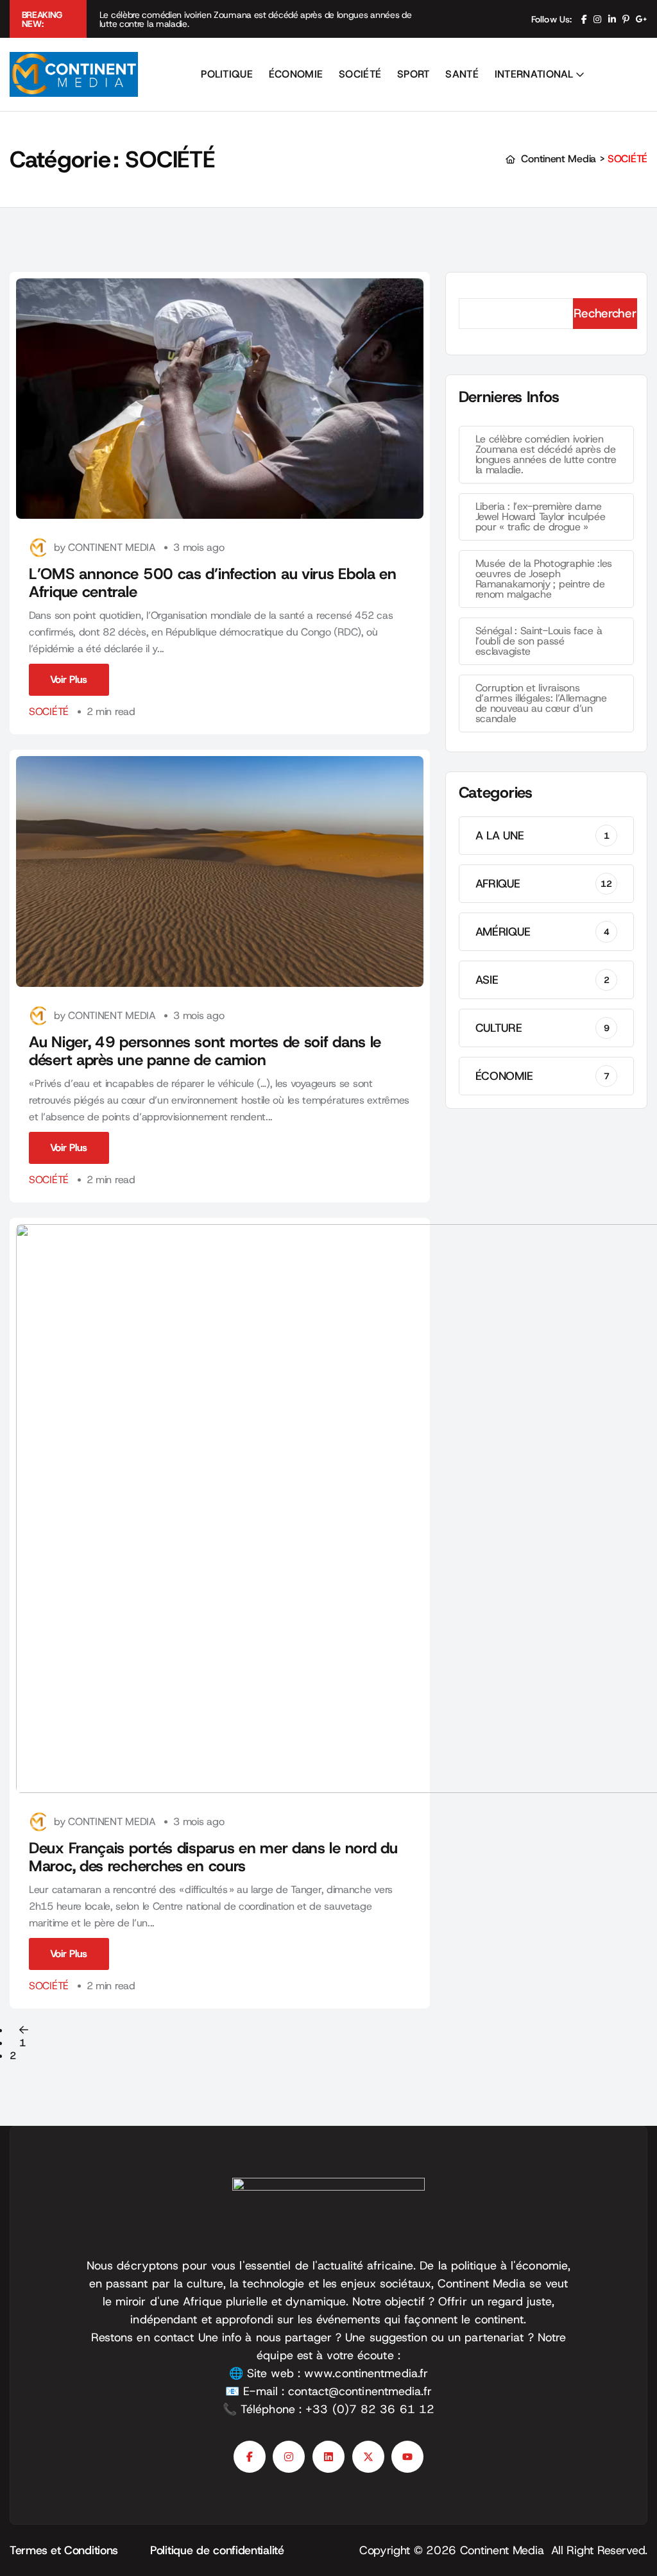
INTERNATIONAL (534, 74)
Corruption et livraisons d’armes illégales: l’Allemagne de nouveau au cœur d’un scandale (541, 703)
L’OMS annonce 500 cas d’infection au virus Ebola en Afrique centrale (213, 583)
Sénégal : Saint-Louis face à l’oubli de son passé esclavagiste (539, 641)
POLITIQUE (227, 74)
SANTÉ (462, 74)
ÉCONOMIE (296, 74)
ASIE (542, 980)
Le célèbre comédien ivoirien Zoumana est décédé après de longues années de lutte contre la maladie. (256, 19)
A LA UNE (542, 836)
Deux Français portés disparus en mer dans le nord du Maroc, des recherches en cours (213, 1857)
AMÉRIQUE (542, 932)
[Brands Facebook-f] (250, 2457)
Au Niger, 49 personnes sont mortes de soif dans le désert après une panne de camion (205, 1051)
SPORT (414, 74)
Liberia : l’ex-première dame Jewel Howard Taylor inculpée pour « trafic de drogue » (541, 517)
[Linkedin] (328, 2457)
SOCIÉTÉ (360, 74)
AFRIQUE (544, 884)
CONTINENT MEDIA (112, 547)
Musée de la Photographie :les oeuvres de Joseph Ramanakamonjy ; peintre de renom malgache (544, 579)
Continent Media (506, 2550)
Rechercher (605, 313)
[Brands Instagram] (289, 2457)
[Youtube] (407, 2457)
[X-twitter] (368, 2457)
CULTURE (542, 1028)
